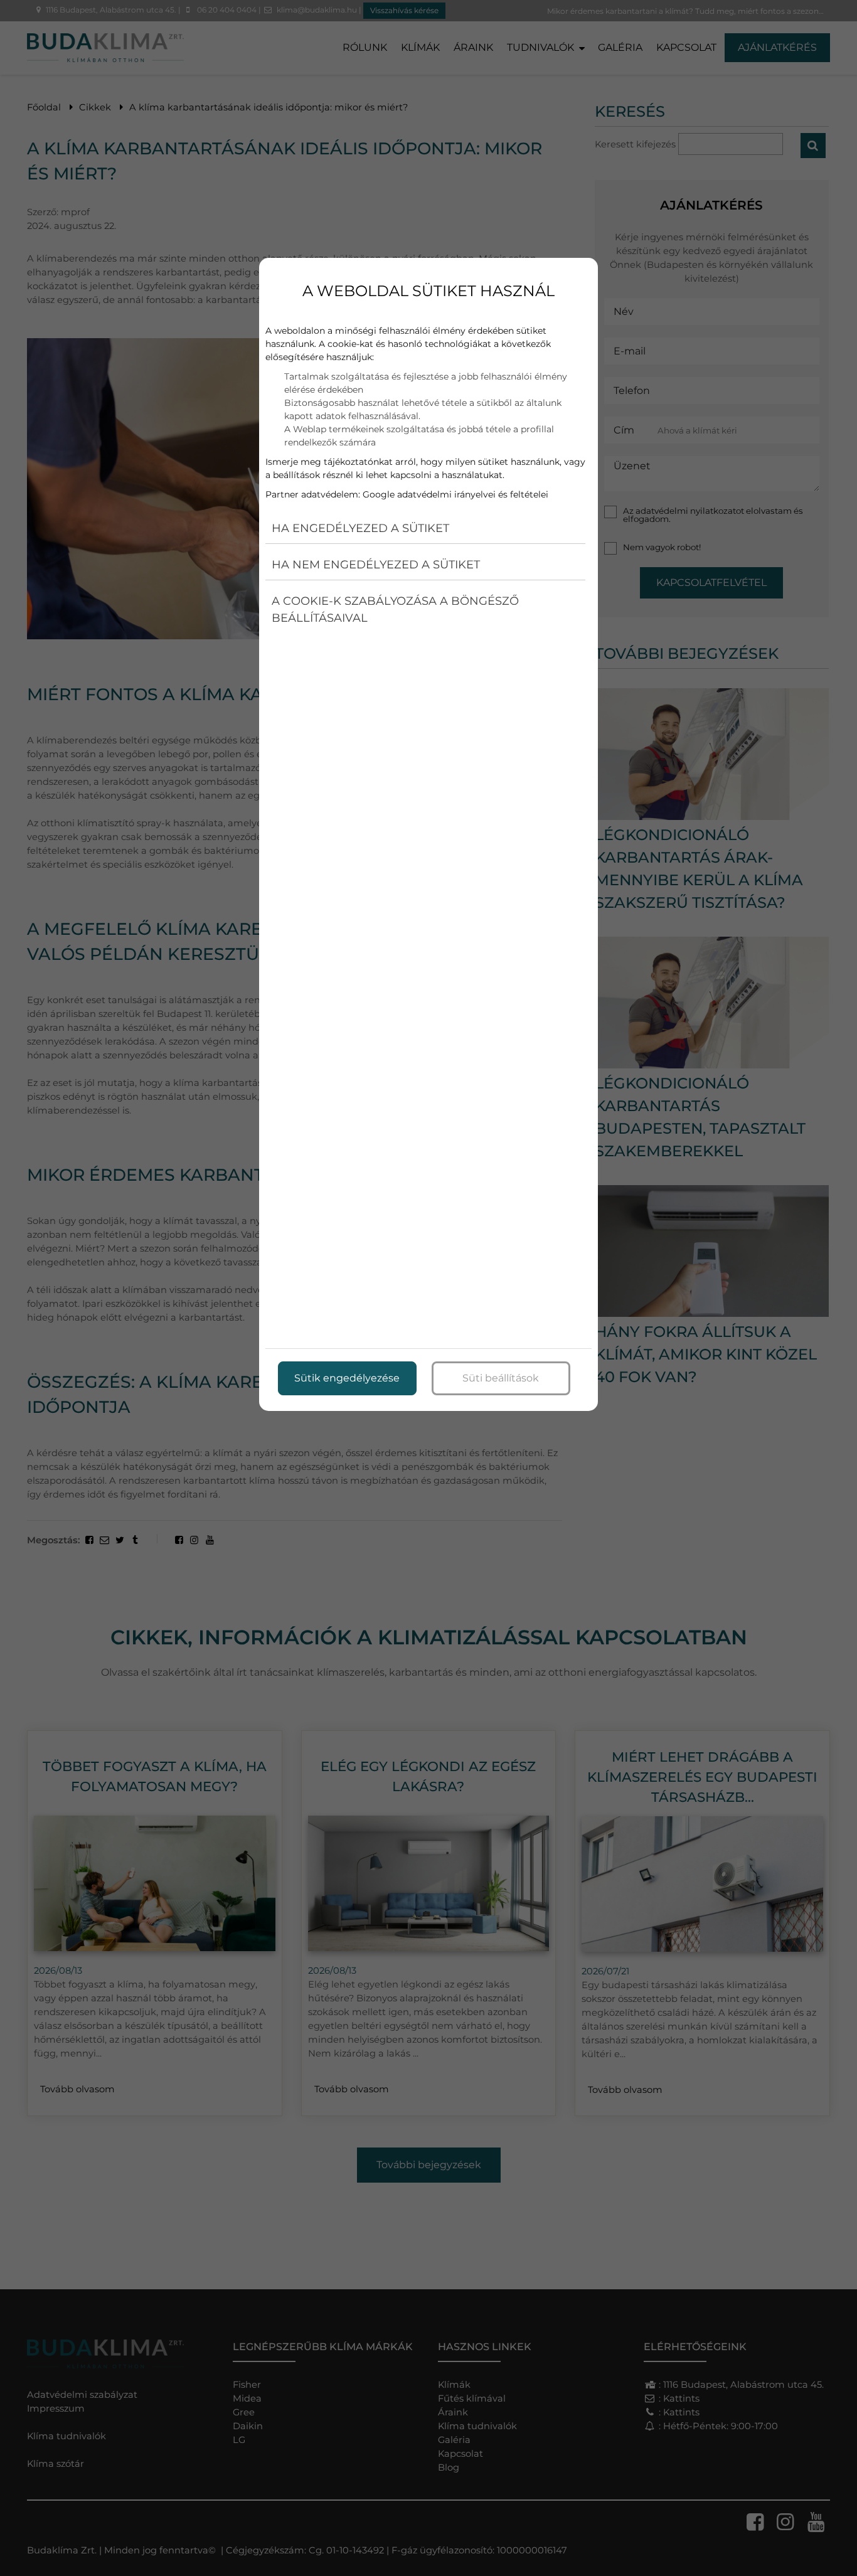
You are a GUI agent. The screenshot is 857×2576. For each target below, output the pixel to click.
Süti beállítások (501, 1378)
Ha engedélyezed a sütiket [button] (360, 528)
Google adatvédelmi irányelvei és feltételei (455, 494)
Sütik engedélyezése (347, 1378)
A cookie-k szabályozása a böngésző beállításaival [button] (395, 609)
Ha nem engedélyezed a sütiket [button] (376, 565)
